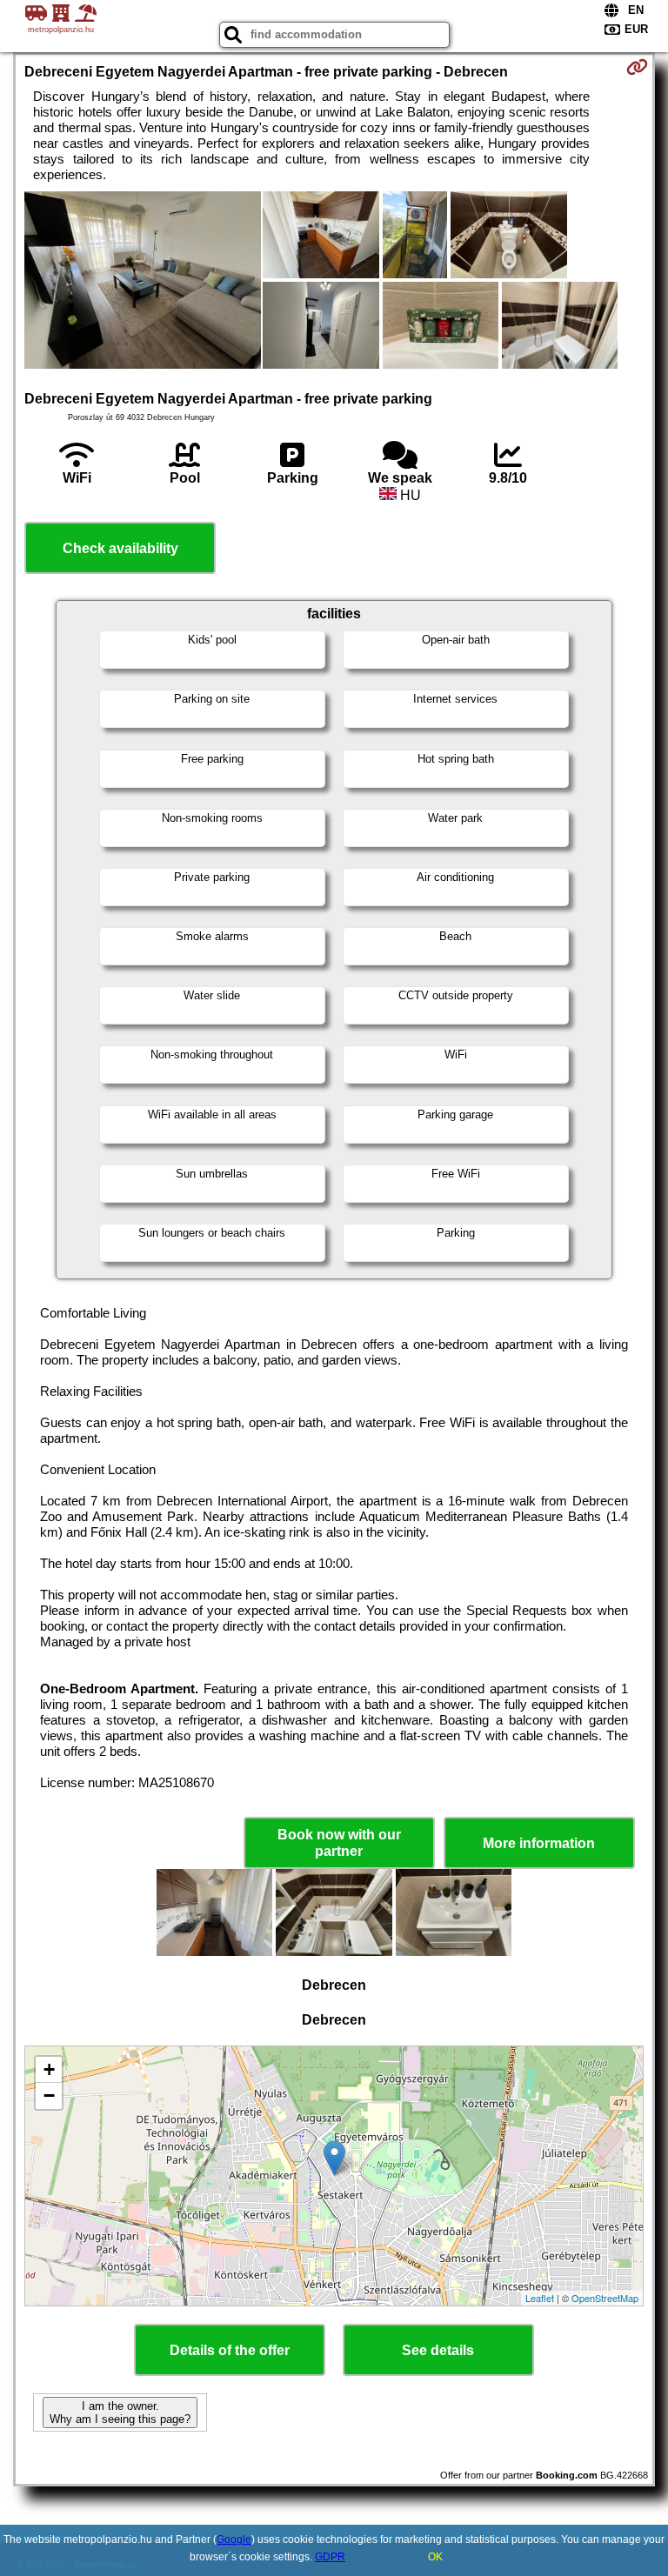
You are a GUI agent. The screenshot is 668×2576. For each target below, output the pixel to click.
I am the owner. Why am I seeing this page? (120, 2412)
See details (438, 2350)
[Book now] (637, 67)
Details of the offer (230, 2350)
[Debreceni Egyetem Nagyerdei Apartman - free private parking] (143, 282)
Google (234, 2539)
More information (539, 1843)
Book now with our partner (339, 1843)
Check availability (120, 548)
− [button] (49, 2096)
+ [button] (49, 2069)
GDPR (330, 2557)
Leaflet (540, 2298)
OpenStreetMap (605, 2298)
